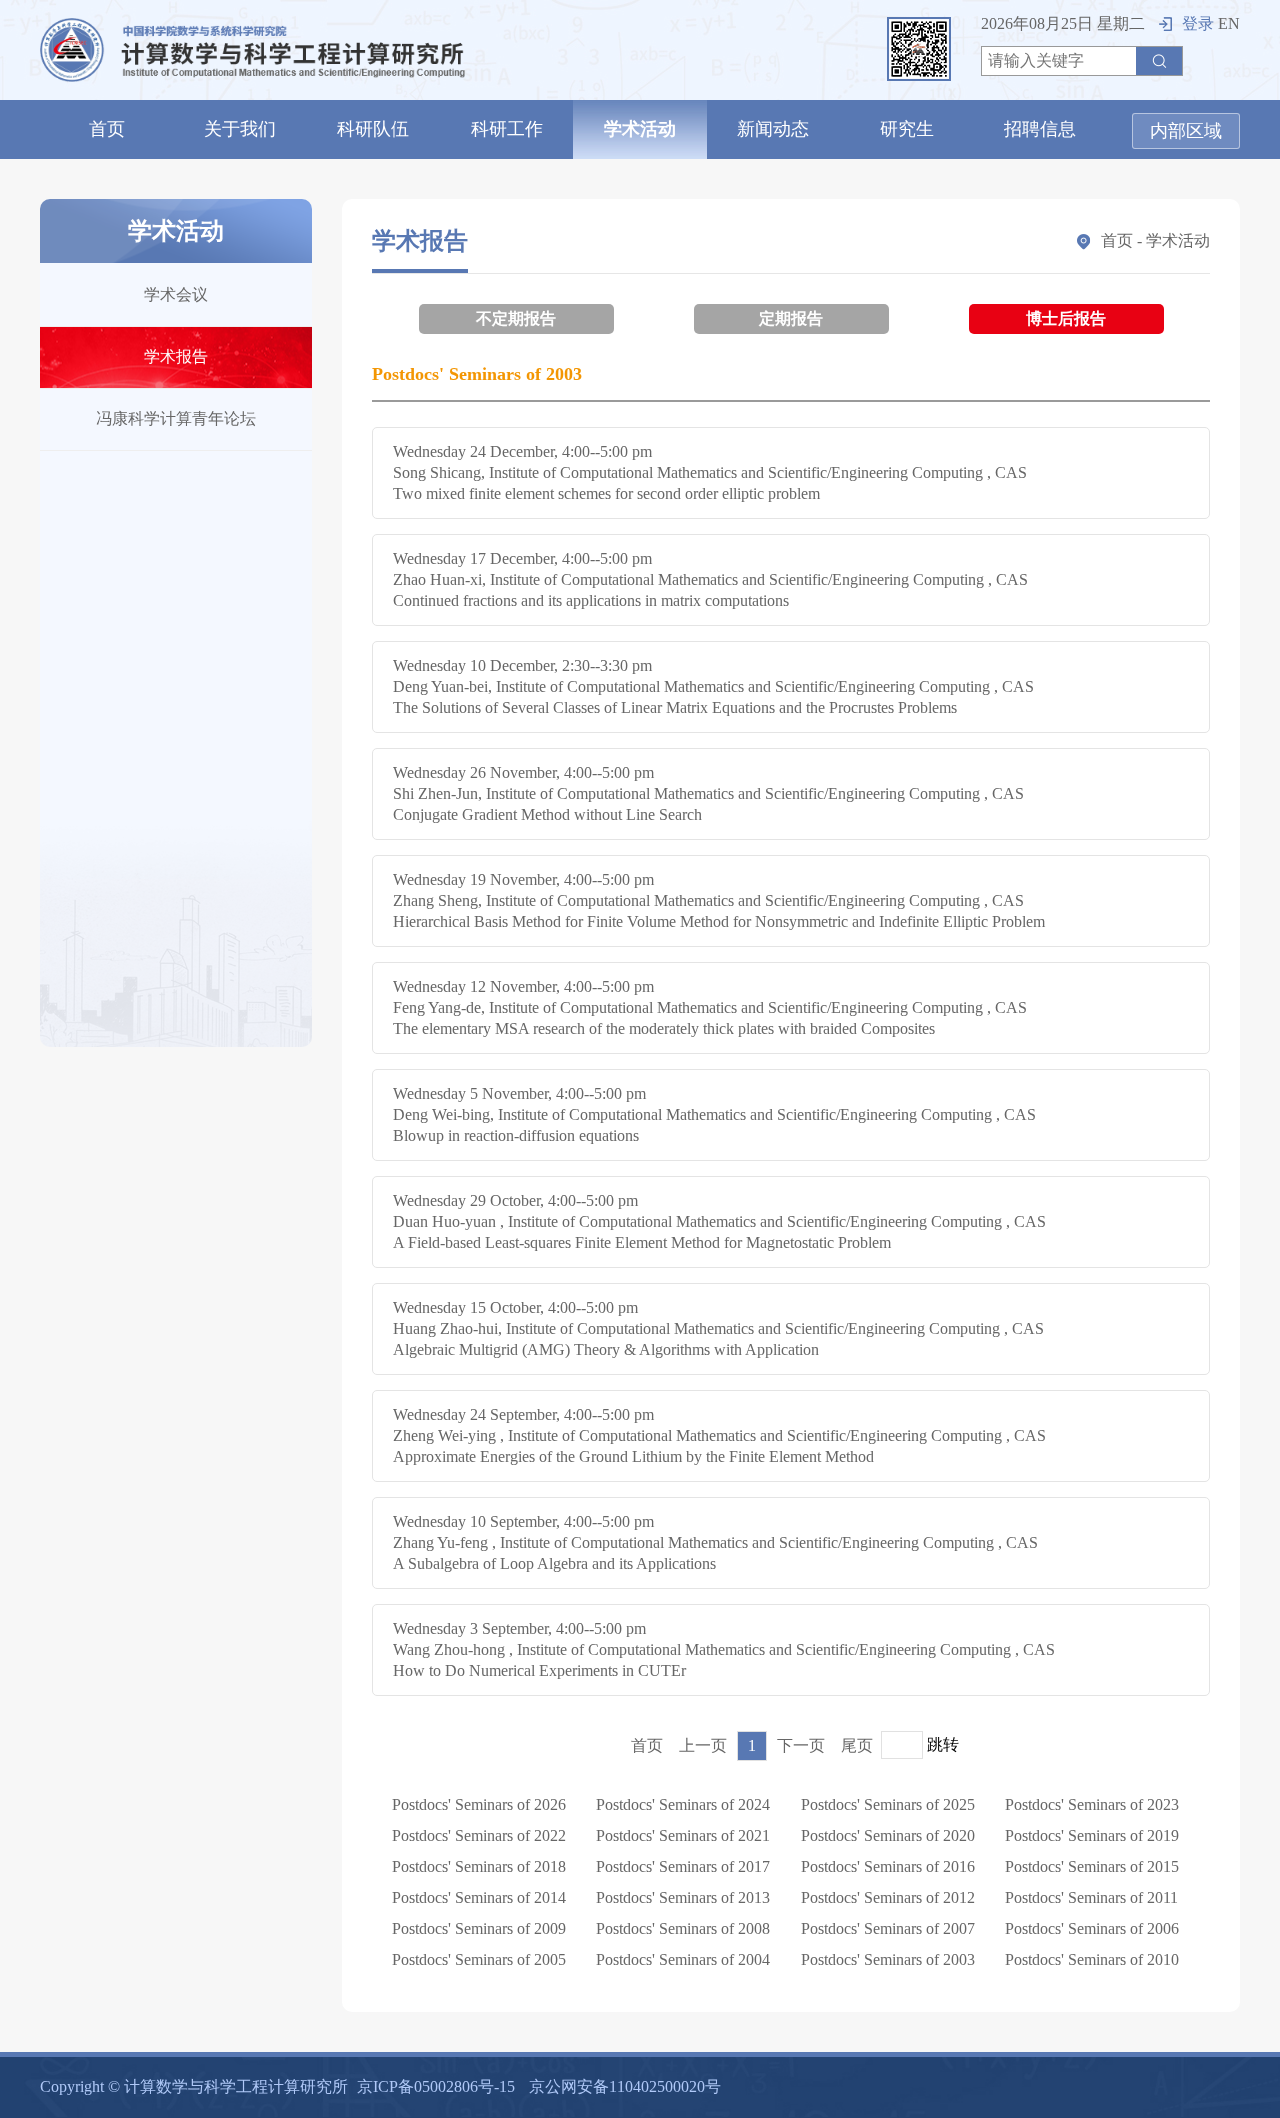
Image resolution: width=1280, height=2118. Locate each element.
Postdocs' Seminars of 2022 (479, 1835)
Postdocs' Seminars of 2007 (888, 1928)
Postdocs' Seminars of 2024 (683, 1804)
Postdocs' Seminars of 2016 (888, 1866)
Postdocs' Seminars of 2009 (479, 1928)
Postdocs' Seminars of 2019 (1092, 1835)
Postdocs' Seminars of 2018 (479, 1866)
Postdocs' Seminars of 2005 (479, 1959)
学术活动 (640, 129)
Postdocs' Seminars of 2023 (1092, 1804)
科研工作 (507, 129)
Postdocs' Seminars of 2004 (683, 1959)
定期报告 (791, 318)
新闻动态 (773, 129)
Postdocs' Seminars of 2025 (888, 1804)
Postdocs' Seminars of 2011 (1091, 1897)
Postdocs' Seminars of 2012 (888, 1897)
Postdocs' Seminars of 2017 (683, 1866)
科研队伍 (373, 129)
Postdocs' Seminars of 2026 (479, 1804)
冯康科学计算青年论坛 (176, 418)
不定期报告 (516, 318)
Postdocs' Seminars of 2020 (888, 1835)
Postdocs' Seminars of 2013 (683, 1897)
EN (1229, 23)
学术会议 (176, 294)
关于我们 (240, 129)
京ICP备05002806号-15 (436, 2086)
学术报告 (176, 356)
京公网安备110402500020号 (625, 2086)
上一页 (703, 1745)
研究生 (907, 129)
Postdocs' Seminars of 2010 (1092, 1959)
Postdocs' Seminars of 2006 (1092, 1928)
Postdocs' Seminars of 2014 (479, 1897)
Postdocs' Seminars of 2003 (888, 1959)
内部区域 (1186, 131)
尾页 (857, 1745)
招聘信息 (1040, 129)
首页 (107, 129)
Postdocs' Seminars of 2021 (683, 1835)
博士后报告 (1066, 318)
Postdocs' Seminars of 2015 (1092, 1866)
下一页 (801, 1745)
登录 (1198, 23)
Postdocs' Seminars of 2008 (683, 1928)
